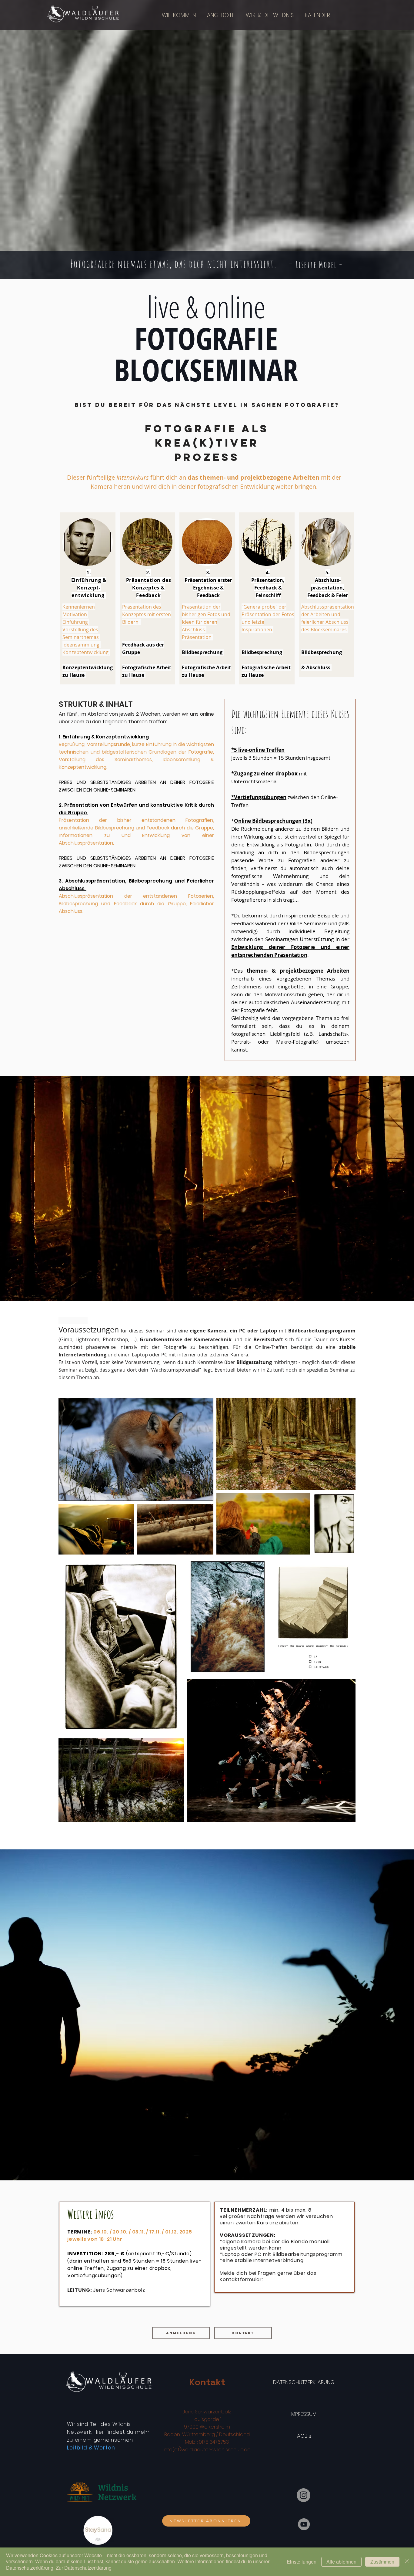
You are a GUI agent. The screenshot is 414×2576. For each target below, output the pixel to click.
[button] (223, 15)
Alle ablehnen (341, 2562)
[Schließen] (407, 2562)
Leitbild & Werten (91, 2448)
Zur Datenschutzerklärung (84, 2568)
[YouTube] (304, 2524)
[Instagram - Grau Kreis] (304, 2495)
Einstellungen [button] (302, 2562)
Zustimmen (382, 2562)
